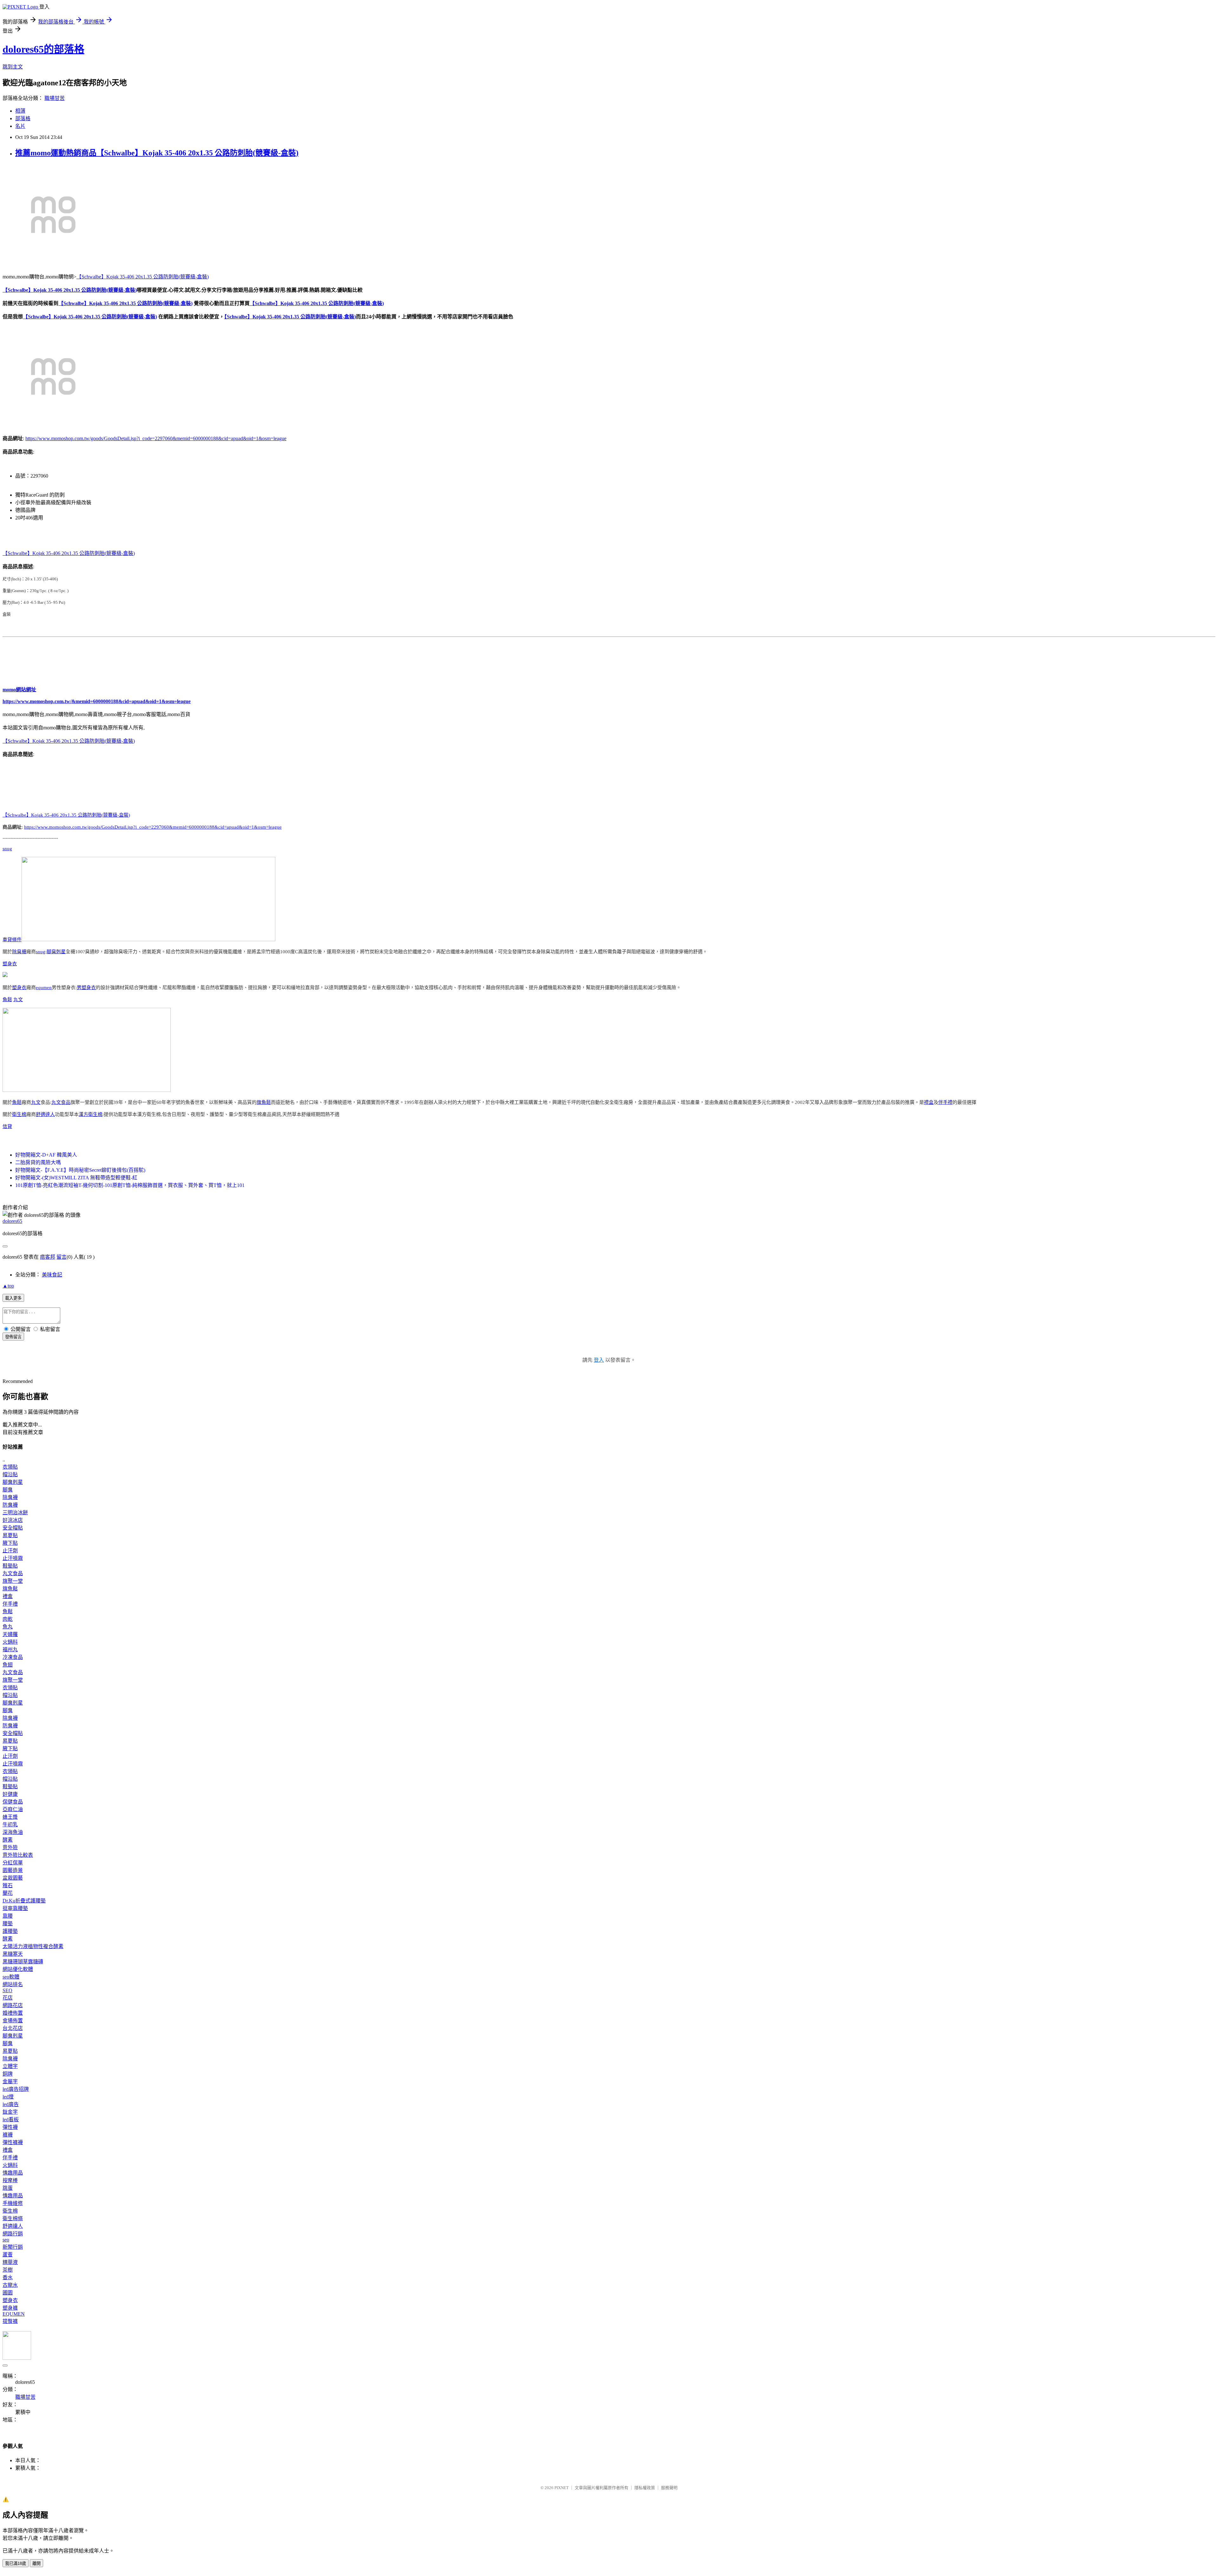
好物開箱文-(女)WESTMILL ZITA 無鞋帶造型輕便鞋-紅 (76, 1178)
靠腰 (8, 1916)
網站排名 (13, 1984)
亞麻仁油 (13, 1809)
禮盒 (929, 1102)
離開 (36, 2563)
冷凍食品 (13, 1657)
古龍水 (10, 2285)
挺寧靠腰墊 (15, 1908)
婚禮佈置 (13, 2013)
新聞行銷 (13, 2247)
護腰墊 (10, 1931)
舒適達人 (45, 1114)
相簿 (20, 111)
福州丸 (10, 1650)
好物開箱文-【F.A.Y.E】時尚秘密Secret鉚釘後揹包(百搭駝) (80, 1170)
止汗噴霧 (13, 1558)
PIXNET (562, 2488)
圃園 (8, 2293)
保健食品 (13, 1802)
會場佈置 (13, 2021)
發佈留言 (13, 1337)
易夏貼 (10, 1535)
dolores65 (12, 1221)
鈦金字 (10, 2112)
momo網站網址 (19, 690)
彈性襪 (10, 2127)
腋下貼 (10, 1543)
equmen (44, 988)
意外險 (10, 1847)
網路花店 (13, 2005)
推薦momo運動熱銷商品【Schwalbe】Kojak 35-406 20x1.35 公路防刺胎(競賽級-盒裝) (157, 153)
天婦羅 (10, 1634)
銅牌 (8, 2074)
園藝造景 (13, 1870)
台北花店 (13, 2028)
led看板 (11, 2119)
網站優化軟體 (18, 1969)
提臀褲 (10, 2321)
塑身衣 (10, 964)
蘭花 (8, 1893)
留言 (62, 1257)
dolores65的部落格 (43, 49)
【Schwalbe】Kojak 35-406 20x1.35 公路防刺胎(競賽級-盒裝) (143, 277)
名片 (20, 126)
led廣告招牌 (16, 2089)
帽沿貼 (10, 1474)
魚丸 (8, 1627)
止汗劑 (10, 1551)
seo (6, 2240)
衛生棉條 (13, 2218)
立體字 (10, 2066)
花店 (8, 1998)
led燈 (8, 2097)
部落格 (23, 118)
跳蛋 (8, 2188)
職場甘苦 (55, 98)
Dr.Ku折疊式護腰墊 (24, 1901)
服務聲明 (669, 2488)
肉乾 (8, 1619)
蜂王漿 (10, 1817)
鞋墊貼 (10, 1566)
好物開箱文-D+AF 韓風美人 (46, 1155)
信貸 (7, 1126)
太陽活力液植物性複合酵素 (33, 1946)
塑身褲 (10, 2308)
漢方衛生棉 (91, 1114)
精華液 (10, 2262)
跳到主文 (13, 67)
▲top (8, 1286)
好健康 (10, 1794)
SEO (7, 1990)
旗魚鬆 (264, 1102)
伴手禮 (945, 1102)
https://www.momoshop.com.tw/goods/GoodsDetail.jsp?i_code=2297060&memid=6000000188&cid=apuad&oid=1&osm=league (156, 438)
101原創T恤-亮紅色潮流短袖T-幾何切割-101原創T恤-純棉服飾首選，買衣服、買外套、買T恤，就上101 (130, 1185)
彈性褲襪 (13, 2142)
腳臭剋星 (56, 952)
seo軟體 (11, 1977)
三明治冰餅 (15, 1513)
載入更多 (13, 1298)
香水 (8, 2277)
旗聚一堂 (13, 1581)
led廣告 (11, 2104)
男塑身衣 (86, 988)
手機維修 (13, 2203)
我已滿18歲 (16, 2563)
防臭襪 (10, 1505)
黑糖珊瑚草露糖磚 (23, 1962)
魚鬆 (7, 1000)
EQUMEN (14, 2314)
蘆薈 (8, 2255)
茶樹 (8, 2270)
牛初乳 (10, 1825)
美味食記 (52, 1275)
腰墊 (8, 1924)
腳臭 (8, 1490)
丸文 (18, 1000)
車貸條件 (12, 940)
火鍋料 (10, 1642)
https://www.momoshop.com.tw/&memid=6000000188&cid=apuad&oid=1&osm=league (97, 701)
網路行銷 (13, 2234)
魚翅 (8, 1665)
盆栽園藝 (13, 1878)
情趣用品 (13, 2173)
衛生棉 (19, 1114)
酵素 (8, 1840)
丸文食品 (61, 1102)
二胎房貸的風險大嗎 (38, 1162)
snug (7, 849)
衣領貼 (10, 1467)
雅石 (8, 1885)
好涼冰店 (13, 1520)
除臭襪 (19, 952)
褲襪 (8, 2135)
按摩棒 (10, 2180)
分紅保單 (13, 1863)
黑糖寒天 (13, 1954)
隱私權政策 (645, 2488)
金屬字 (10, 2081)
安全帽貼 (13, 1528)
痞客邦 (48, 1257)
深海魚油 (13, 1832)
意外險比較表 (18, 1855)
